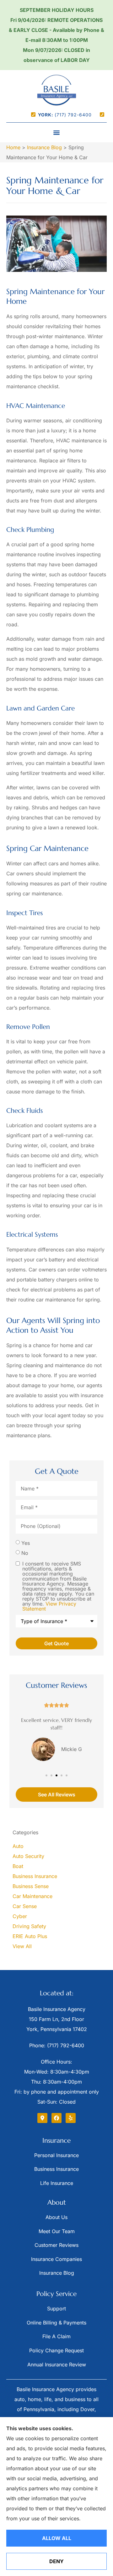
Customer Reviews (56, 2245)
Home (13, 147)
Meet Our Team (57, 2231)
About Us (56, 2217)
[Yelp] (71, 2118)
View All (22, 1946)
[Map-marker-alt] (42, 2118)
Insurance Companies (56, 2259)
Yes (26, 1543)
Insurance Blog (44, 147)
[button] (57, 132)
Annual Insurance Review (57, 2365)
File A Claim (56, 2336)
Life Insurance (57, 2183)
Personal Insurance (56, 2155)
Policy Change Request (56, 2350)
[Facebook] (56, 2118)
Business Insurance (56, 2169)
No (25, 1553)
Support (56, 2309)
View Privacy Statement (49, 1606)
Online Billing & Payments (56, 2323)
